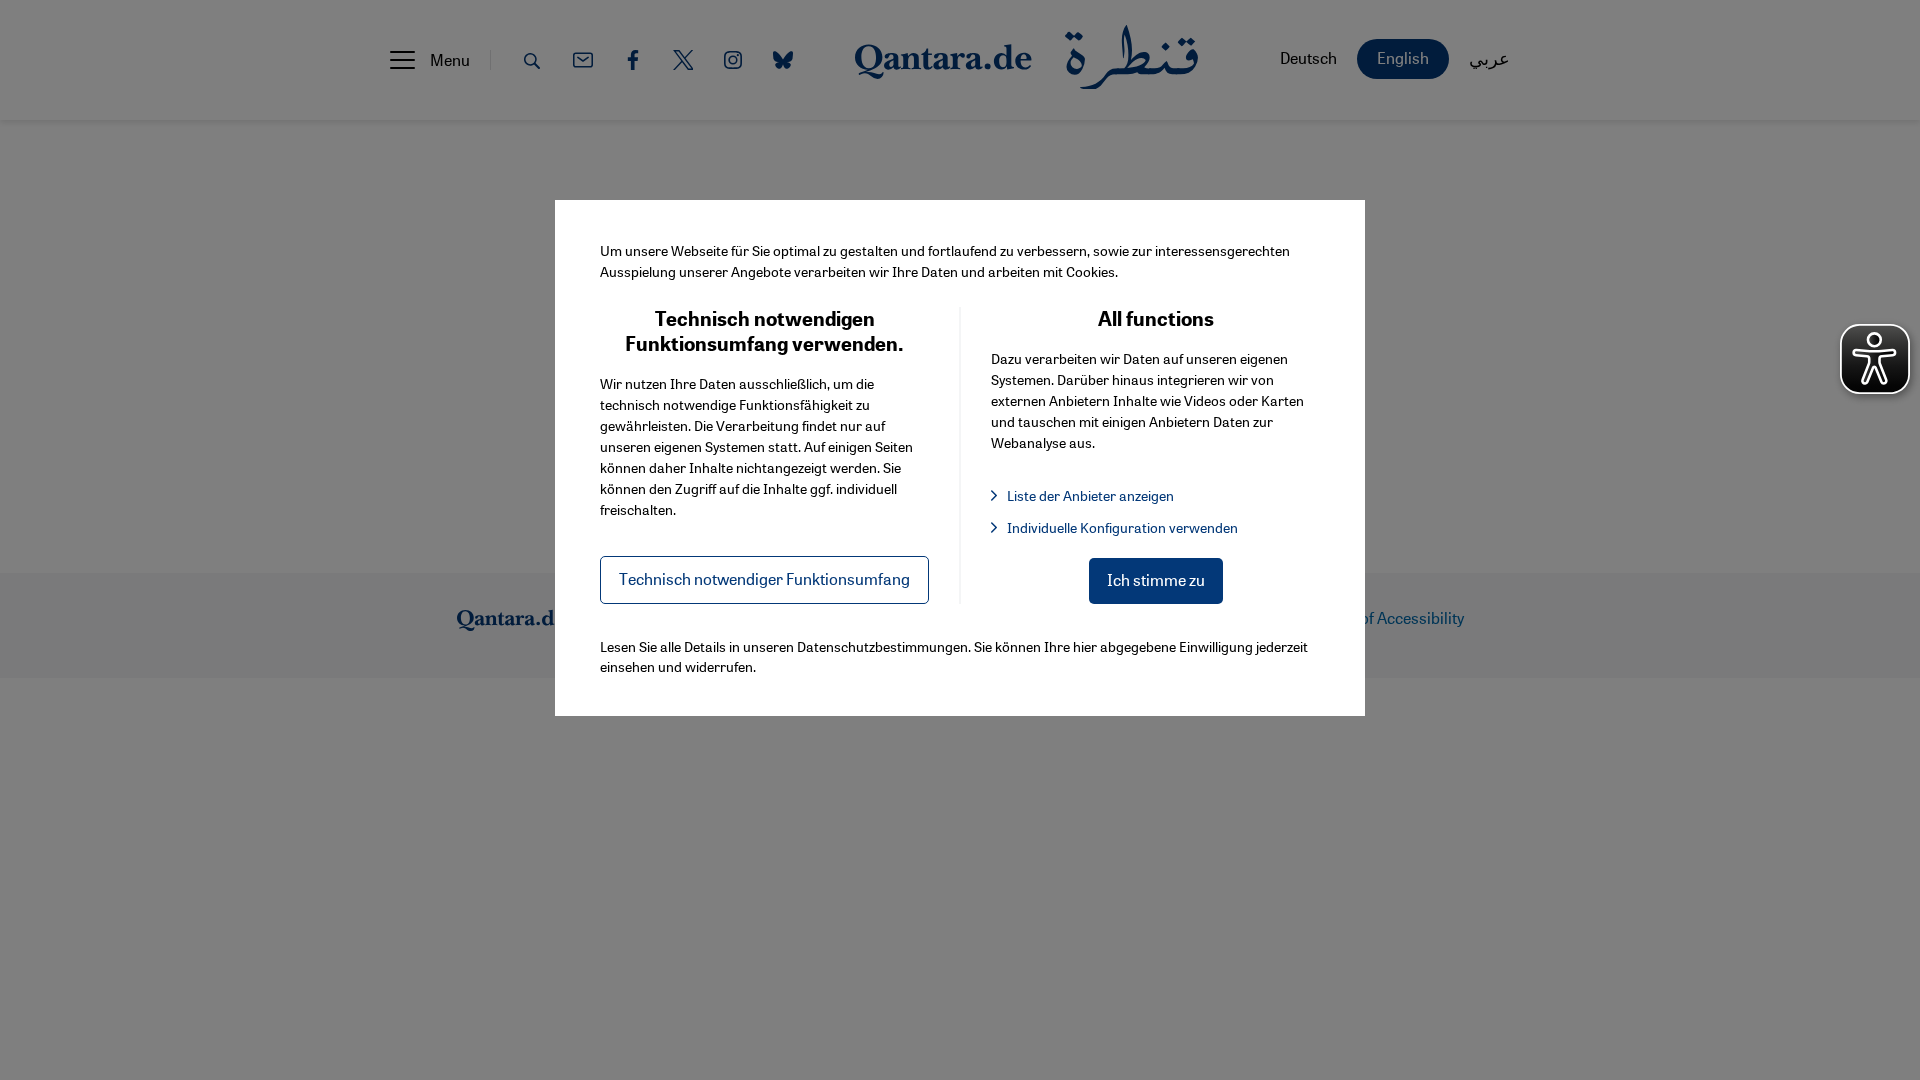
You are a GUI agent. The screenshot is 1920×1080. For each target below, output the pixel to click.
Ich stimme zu (1156, 579)
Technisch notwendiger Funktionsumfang (764, 578)
